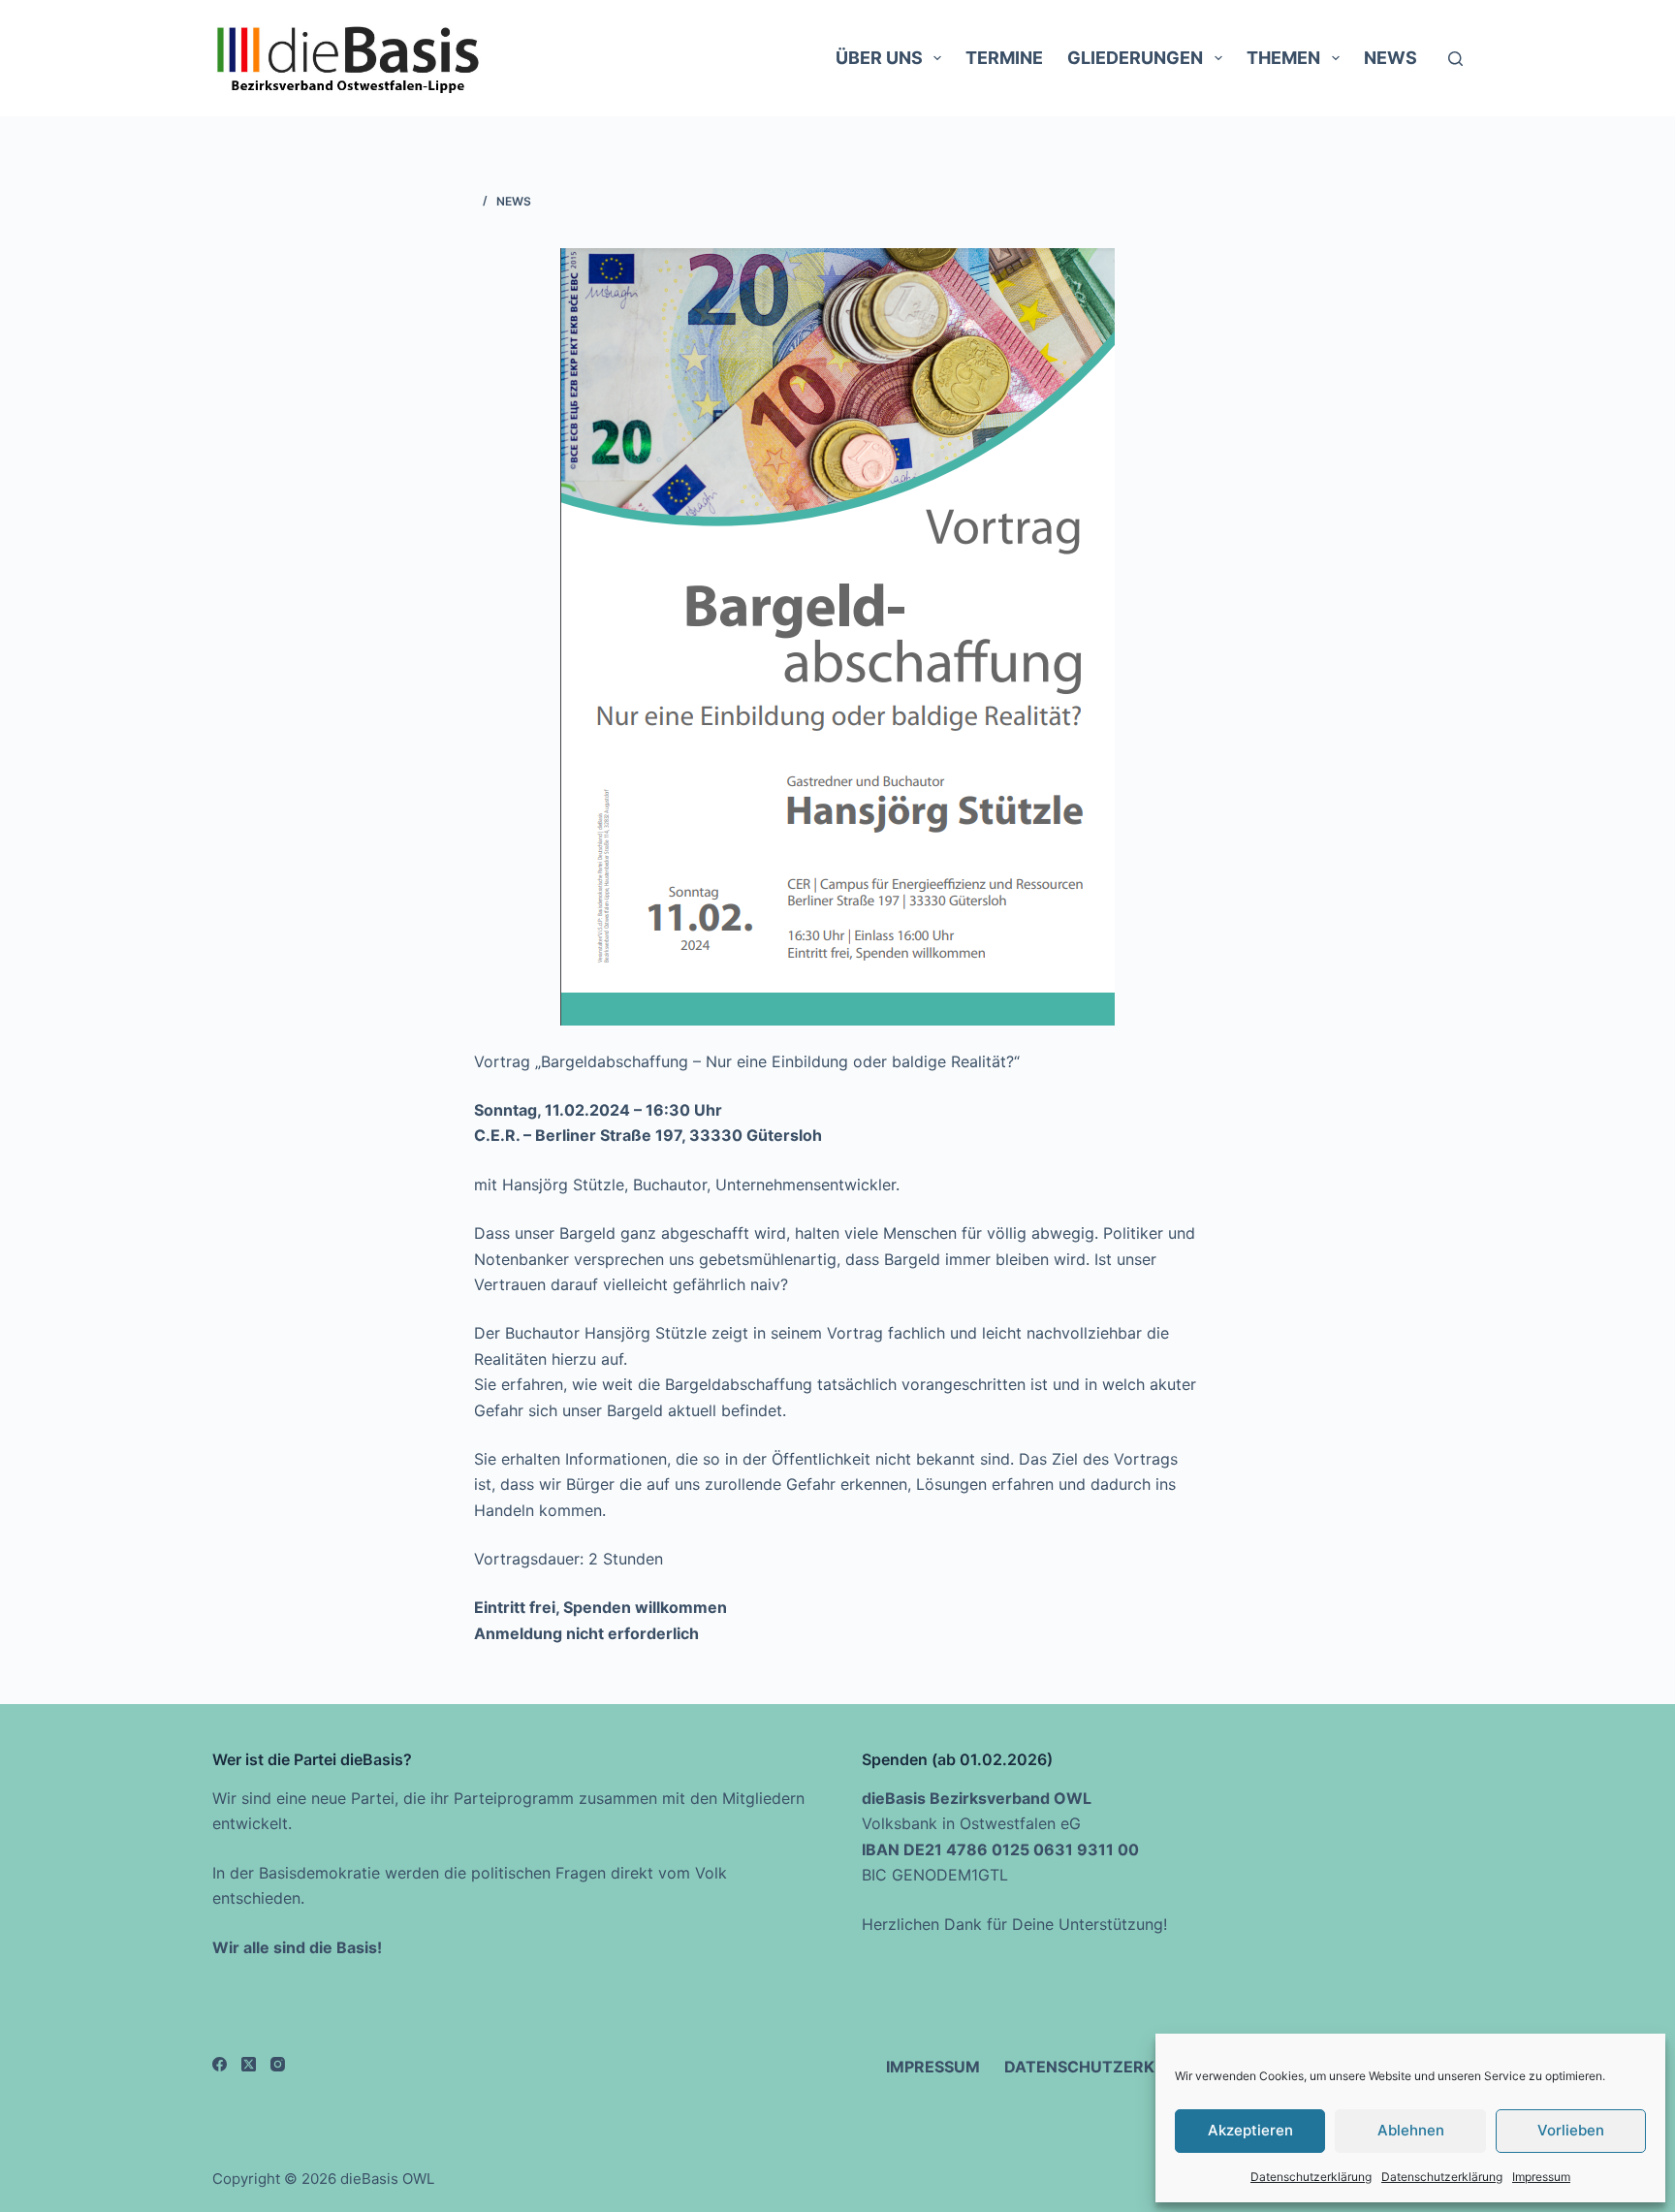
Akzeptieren (1250, 2130)
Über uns (879, 58)
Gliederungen (1135, 58)
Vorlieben (1571, 2130)
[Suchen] (1455, 59)
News (1391, 58)
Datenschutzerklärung (1311, 2177)
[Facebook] (220, 2064)
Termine (1004, 58)
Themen (1283, 58)
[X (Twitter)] (249, 2064)
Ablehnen (1411, 2130)
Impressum (1541, 2177)
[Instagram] (278, 2064)
